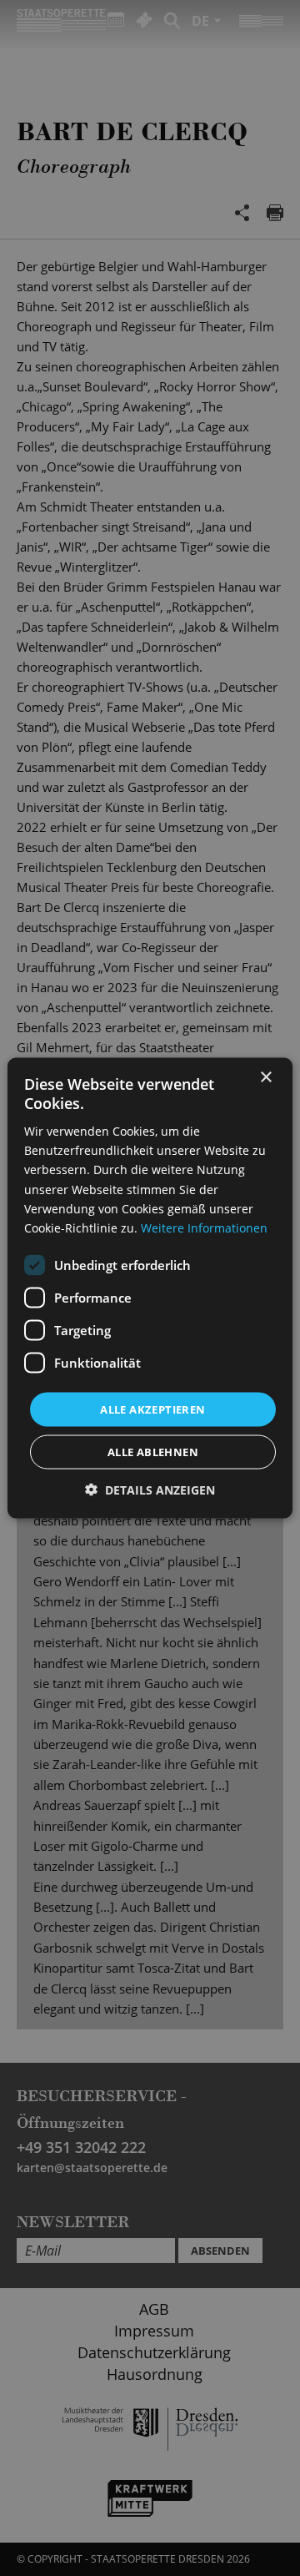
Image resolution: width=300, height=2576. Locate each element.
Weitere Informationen (204, 1227)
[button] (150, 1490)
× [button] (265, 1077)
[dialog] (150, 1288)
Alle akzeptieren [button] (152, 1409)
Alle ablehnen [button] (153, 1452)
